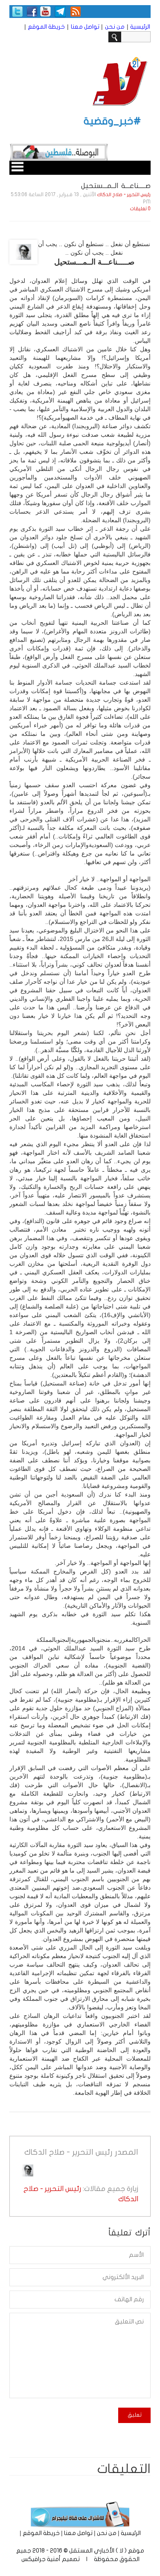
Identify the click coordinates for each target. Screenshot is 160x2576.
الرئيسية (140, 27)
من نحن (115, 27)
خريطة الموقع (46, 27)
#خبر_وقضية (112, 121)
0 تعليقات (140, 209)
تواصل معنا (85, 27)
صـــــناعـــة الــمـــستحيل (116, 186)
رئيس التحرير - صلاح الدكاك (124, 195)
